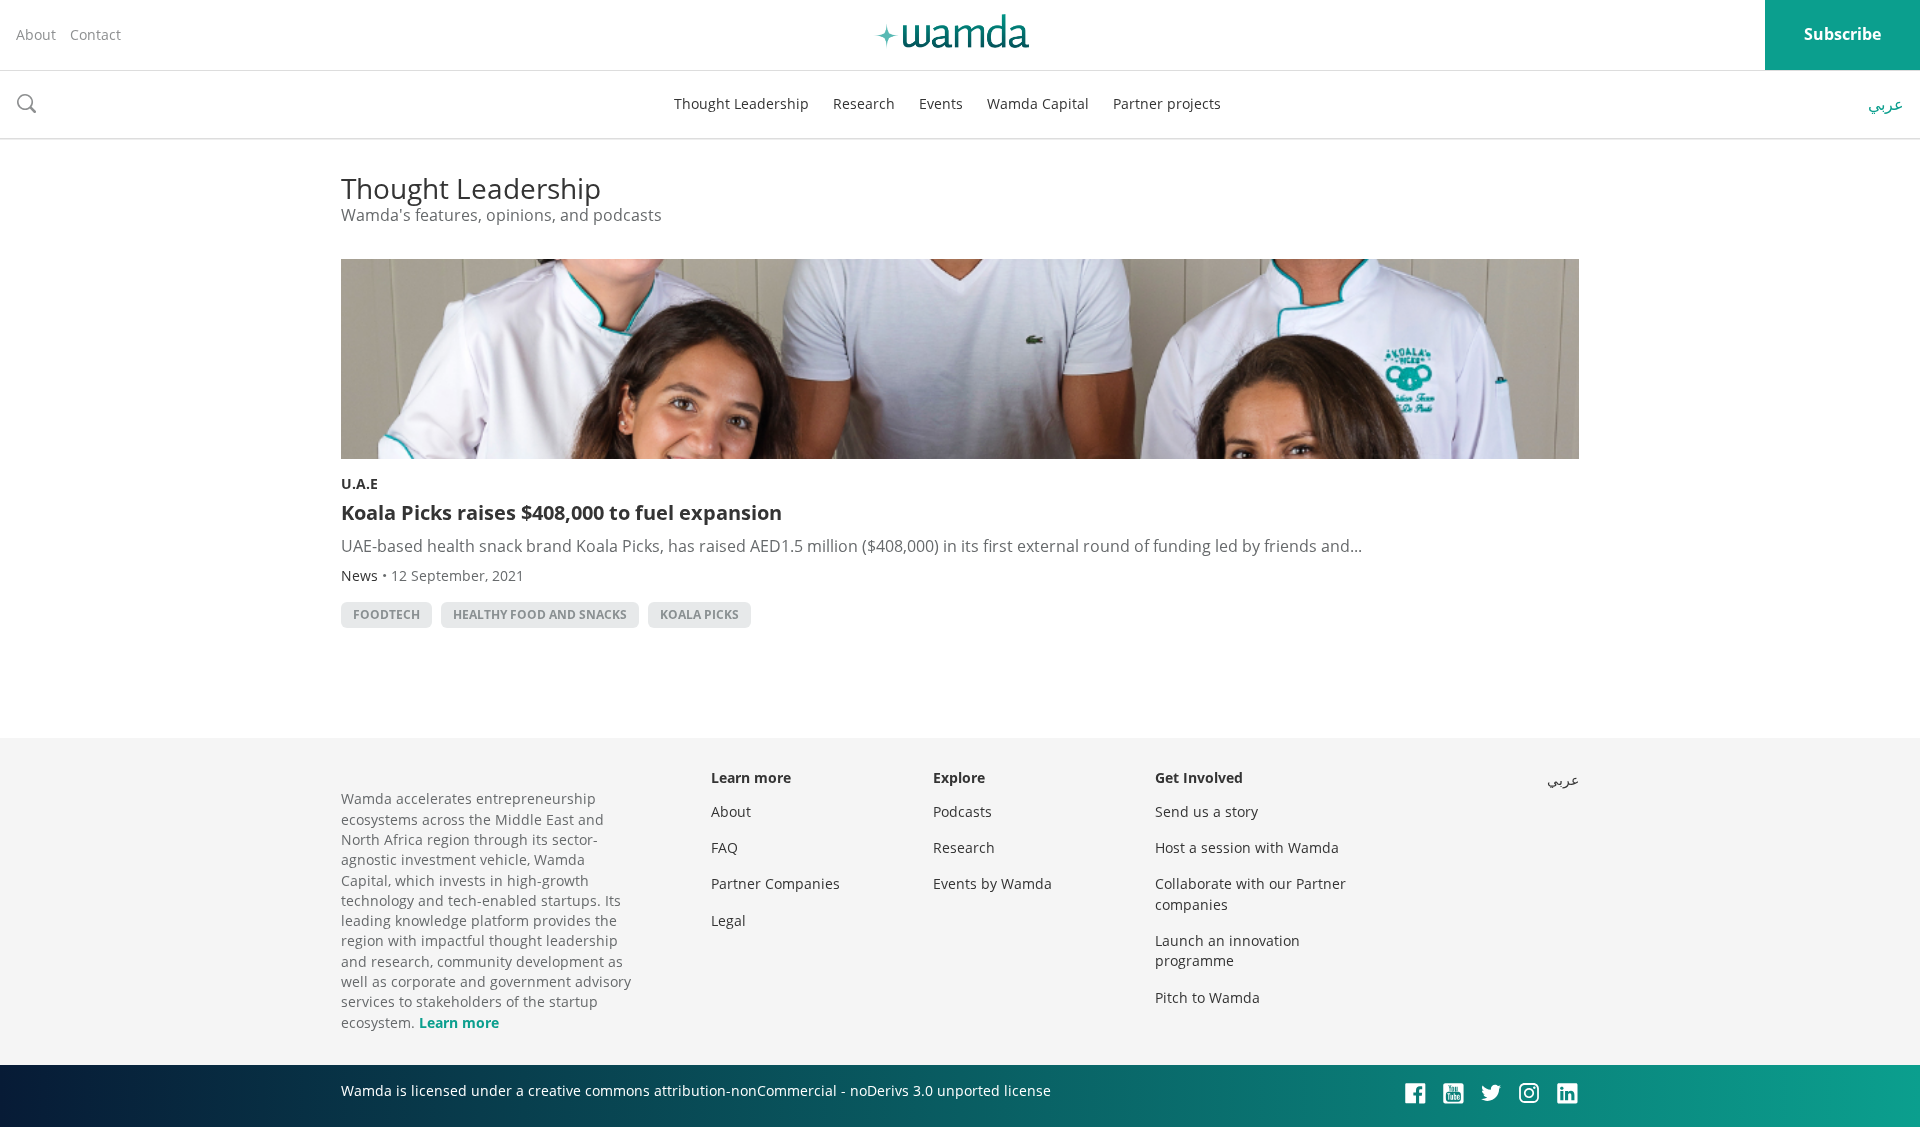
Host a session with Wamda (1247, 847)
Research (864, 103)
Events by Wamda (992, 883)
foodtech (386, 614)
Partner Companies (775, 883)
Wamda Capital (1038, 103)
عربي (1886, 104)
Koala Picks (699, 614)
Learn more (459, 1022)
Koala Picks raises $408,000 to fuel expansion (561, 512)
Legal (728, 920)
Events (941, 103)
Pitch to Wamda (1207, 997)
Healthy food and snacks (540, 614)
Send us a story (1206, 811)
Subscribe (1842, 34)
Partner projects (1167, 103)
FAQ (724, 847)
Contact (95, 34)
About (36, 34)
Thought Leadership (741, 103)
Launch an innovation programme (1227, 950)
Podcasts (962, 811)
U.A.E (359, 483)
